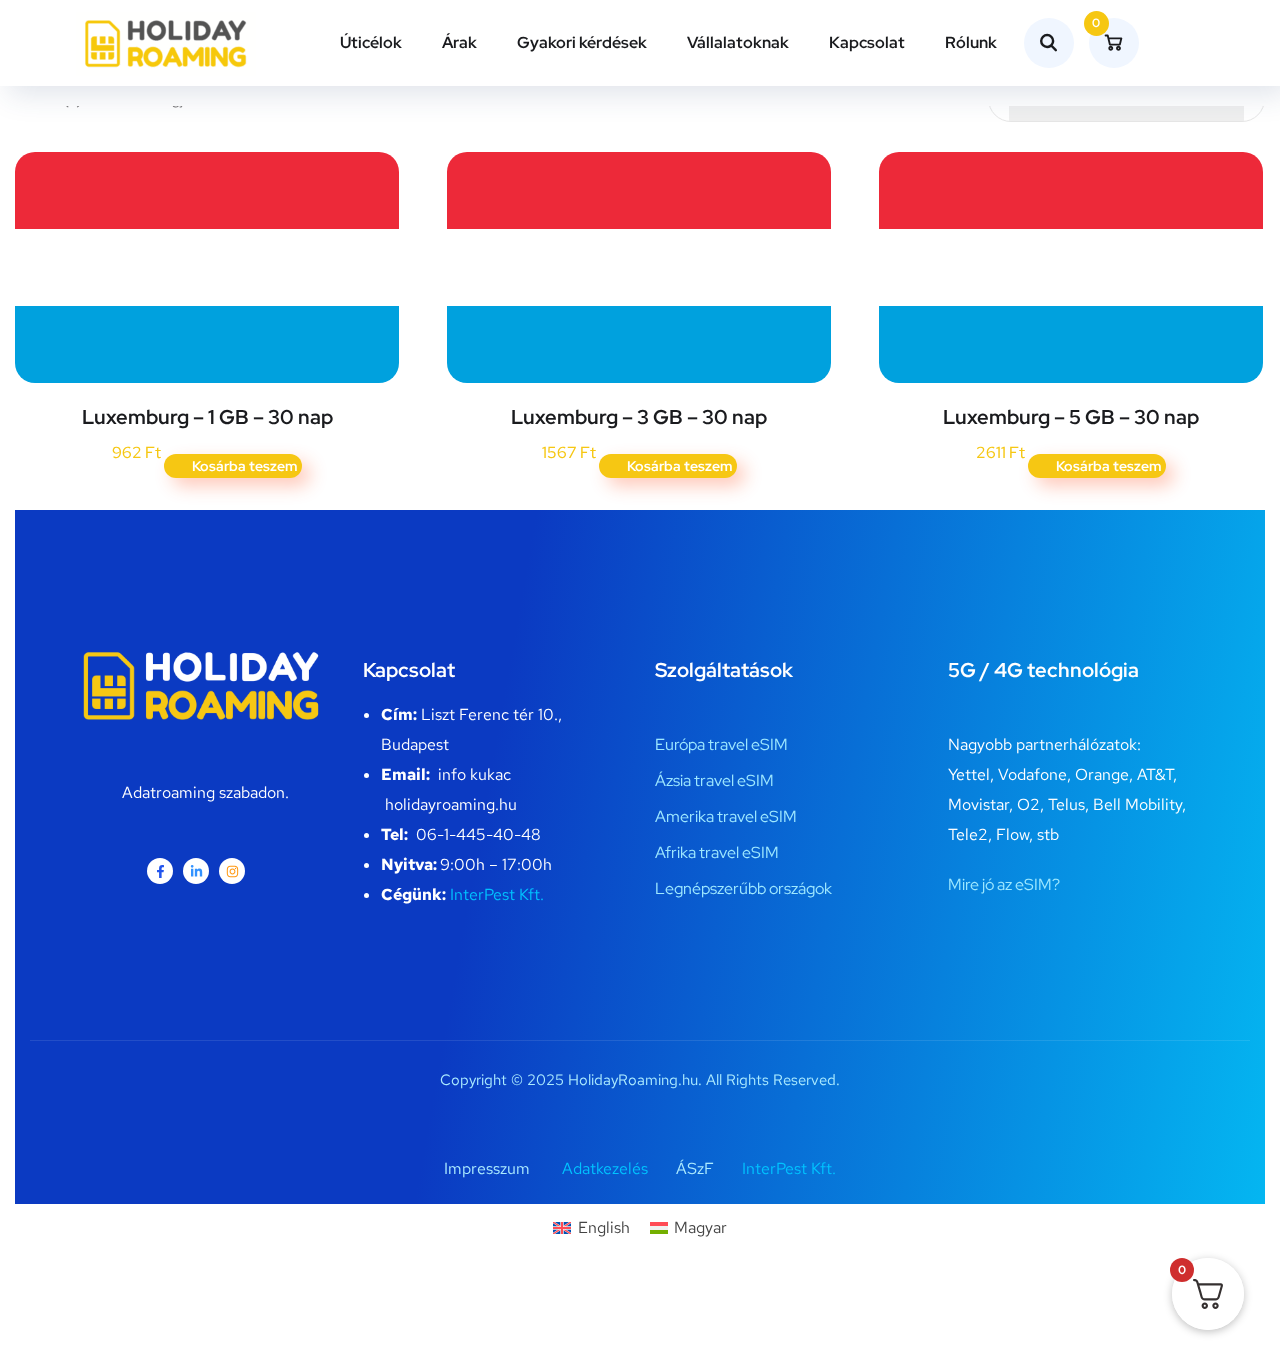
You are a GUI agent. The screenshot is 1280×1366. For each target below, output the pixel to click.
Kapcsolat (867, 42)
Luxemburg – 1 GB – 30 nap (207, 417)
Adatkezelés (605, 1168)
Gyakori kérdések (582, 42)
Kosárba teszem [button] (244, 466)
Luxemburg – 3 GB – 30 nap (639, 417)
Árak (459, 42)
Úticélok (371, 42)
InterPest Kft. (497, 894)
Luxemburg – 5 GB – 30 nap (1071, 417)
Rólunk (971, 42)
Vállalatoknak (738, 42)
